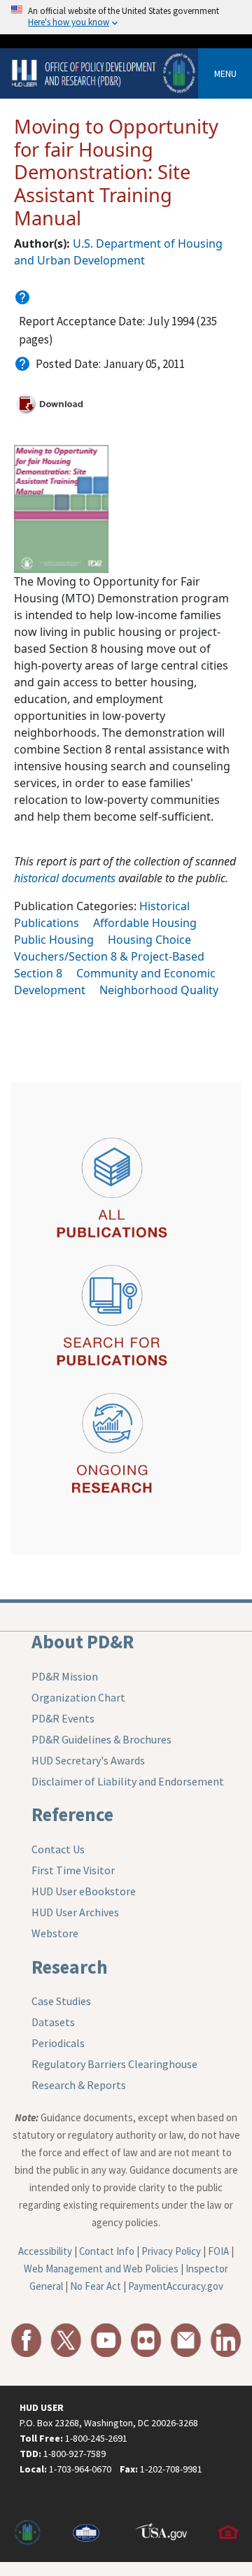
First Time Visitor (73, 1870)
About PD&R (83, 1641)
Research (70, 1967)
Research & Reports (79, 2085)
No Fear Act (96, 2286)
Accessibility (45, 2251)
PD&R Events (63, 1718)
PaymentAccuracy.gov (176, 2286)
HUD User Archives (75, 1912)
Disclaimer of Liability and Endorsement (128, 1781)
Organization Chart (78, 1697)
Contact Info (107, 2251)
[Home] (105, 72)
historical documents (65, 878)
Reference (72, 1814)
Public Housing (54, 940)
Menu (225, 73)
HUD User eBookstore (84, 1891)
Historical (164, 906)
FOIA (218, 2251)
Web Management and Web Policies (101, 2269)
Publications (47, 923)
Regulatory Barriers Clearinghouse (114, 2064)
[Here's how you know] (126, 17)
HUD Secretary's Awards (88, 1760)
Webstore (55, 1933)
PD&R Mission (65, 1676)
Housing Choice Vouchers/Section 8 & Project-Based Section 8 (109, 956)
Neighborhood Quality (159, 990)
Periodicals (58, 2043)
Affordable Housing (145, 923)
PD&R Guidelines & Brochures (101, 1739)
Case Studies (61, 2001)
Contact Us (58, 1849)
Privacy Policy (171, 2251)
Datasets (53, 2022)
